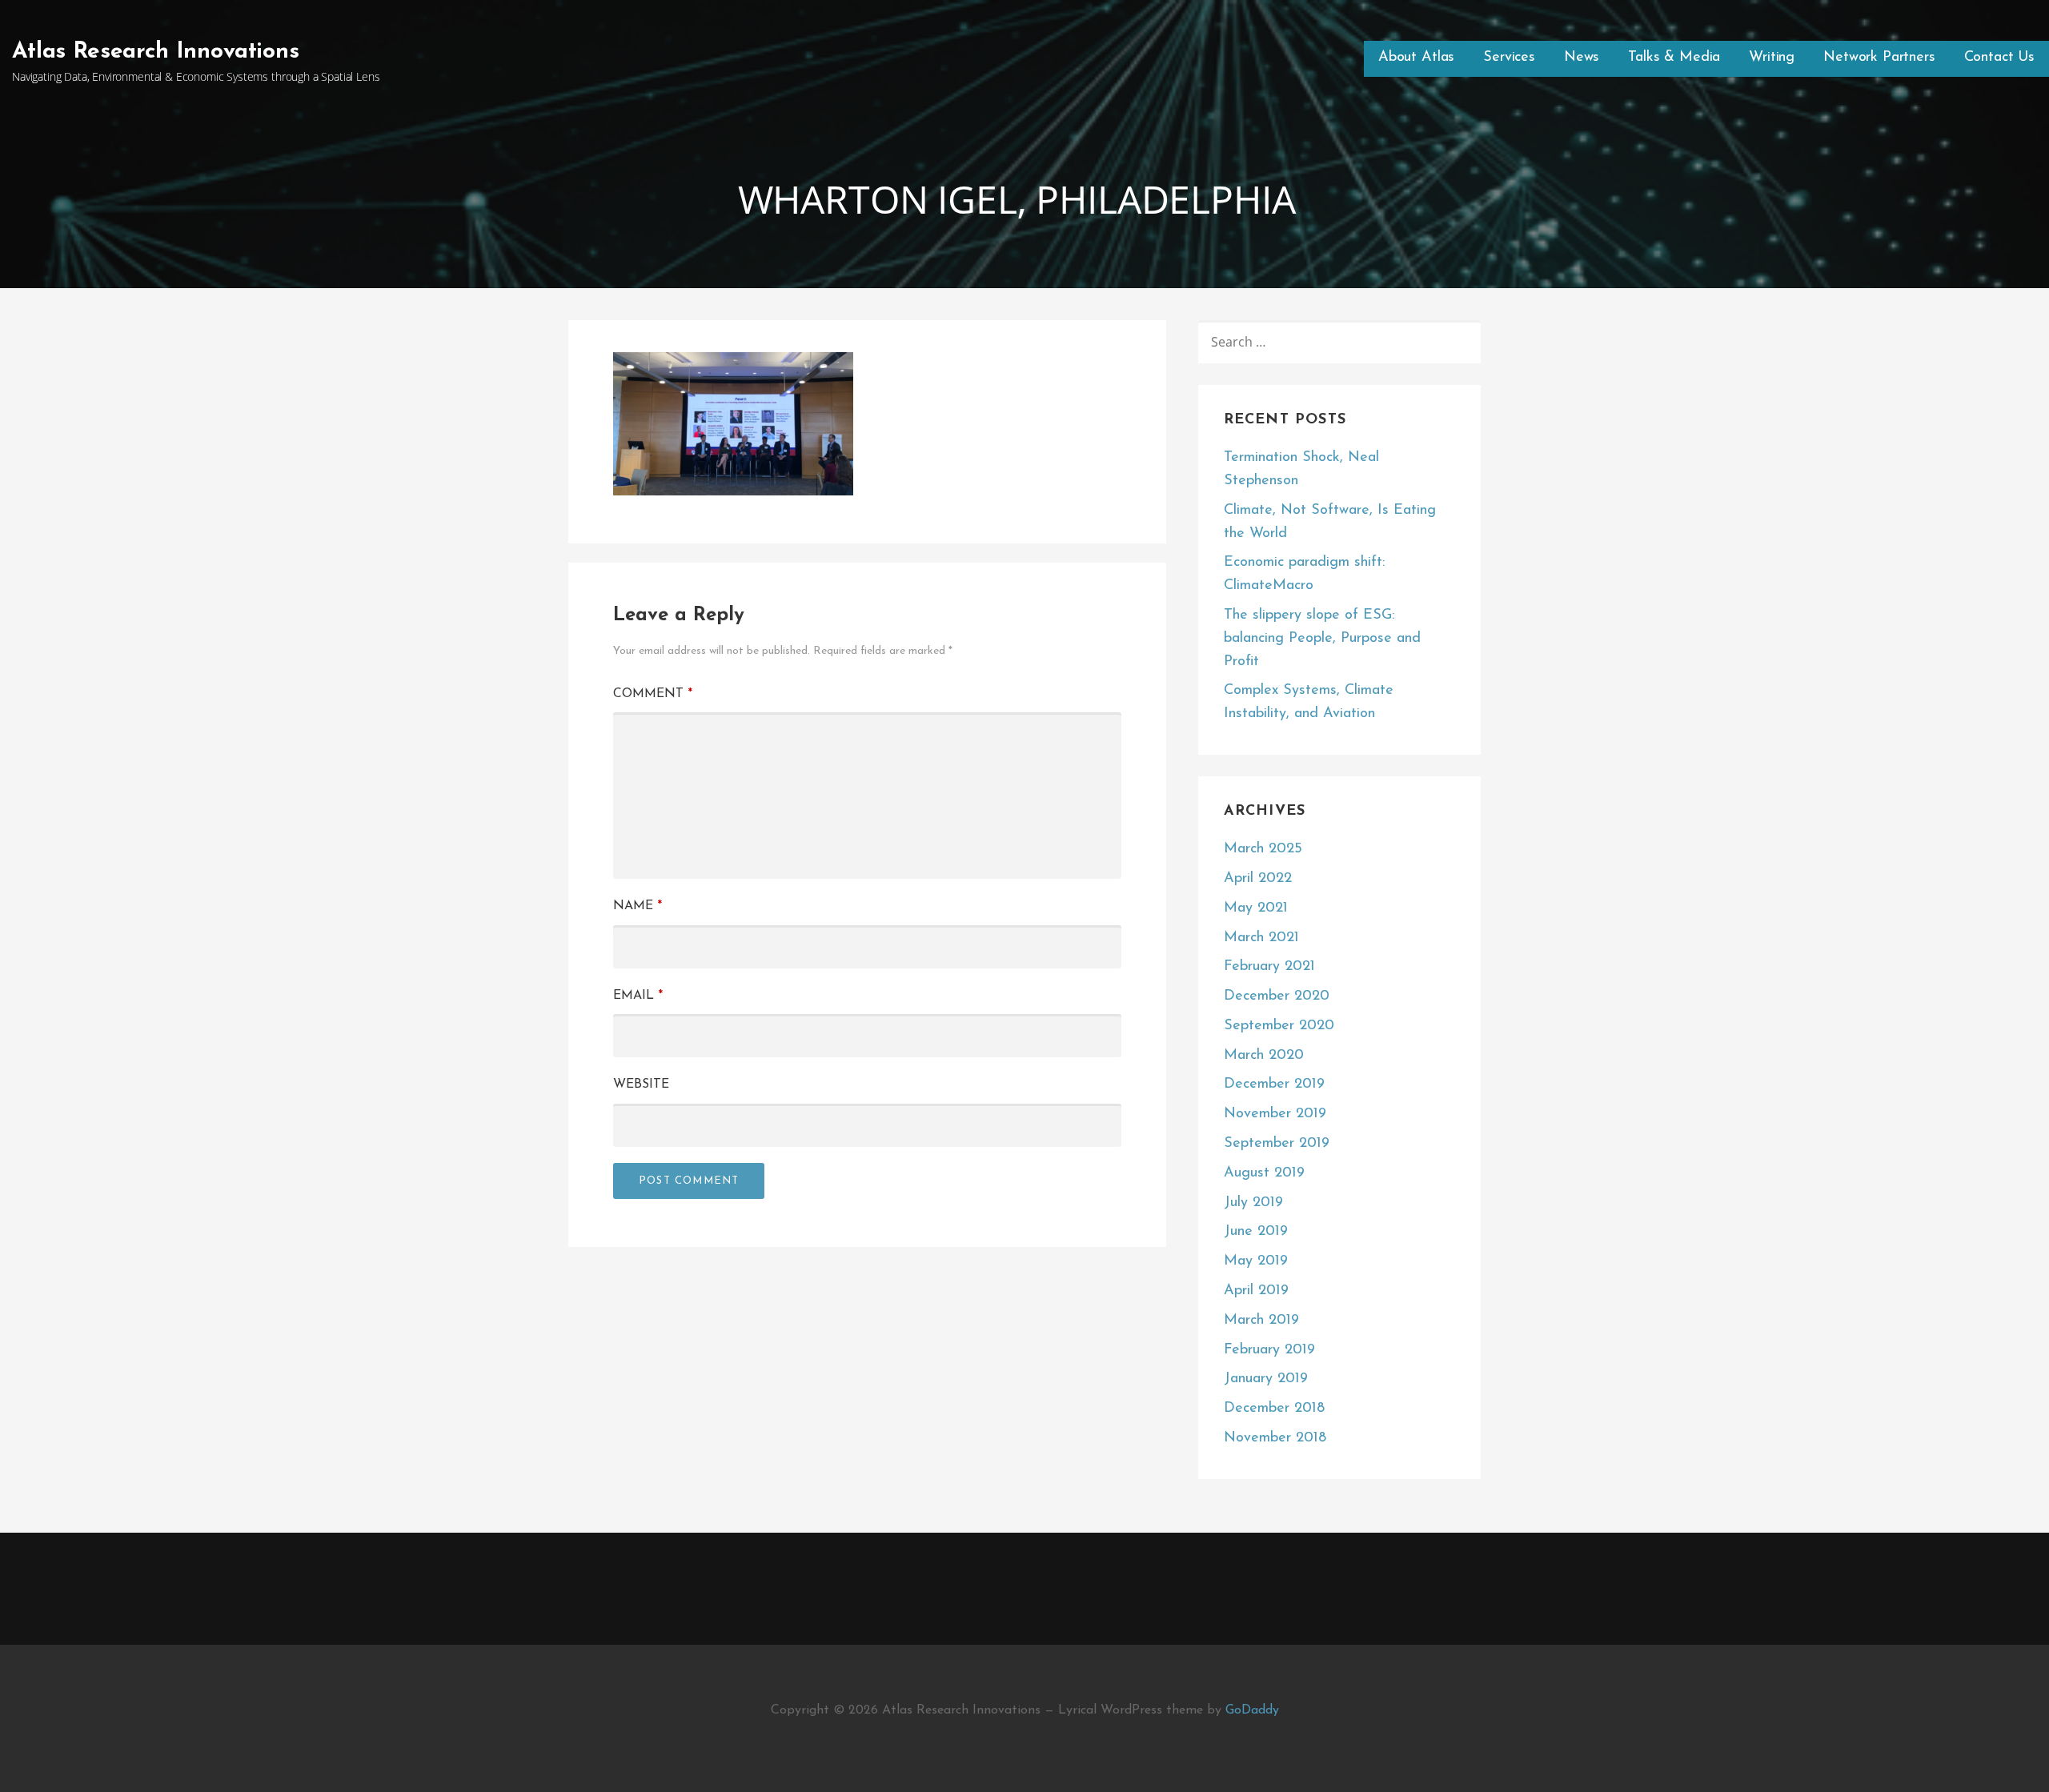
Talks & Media (1674, 58)
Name (638, 906)
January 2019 (1266, 1379)
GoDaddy (1252, 1710)
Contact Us (1999, 58)
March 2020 (1264, 1056)
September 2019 (1277, 1144)
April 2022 (1258, 879)
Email (638, 996)
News (1582, 58)
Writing (1772, 58)
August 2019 (1264, 1173)
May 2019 (1256, 1261)
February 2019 (1269, 1350)
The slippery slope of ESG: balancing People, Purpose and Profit (1322, 639)
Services (1509, 58)
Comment (653, 694)
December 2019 (1274, 1084)
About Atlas (1416, 58)
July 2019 (1253, 1203)
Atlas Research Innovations (156, 52)
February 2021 (1269, 967)
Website (641, 1084)
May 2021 (1256, 908)
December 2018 (1274, 1409)
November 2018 (1275, 1438)
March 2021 (1261, 938)
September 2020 (1279, 1026)
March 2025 (1263, 849)
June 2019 (1256, 1232)
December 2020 (1277, 996)
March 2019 (1261, 1321)
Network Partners (1879, 58)
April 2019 (1256, 1291)
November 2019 (1275, 1114)
